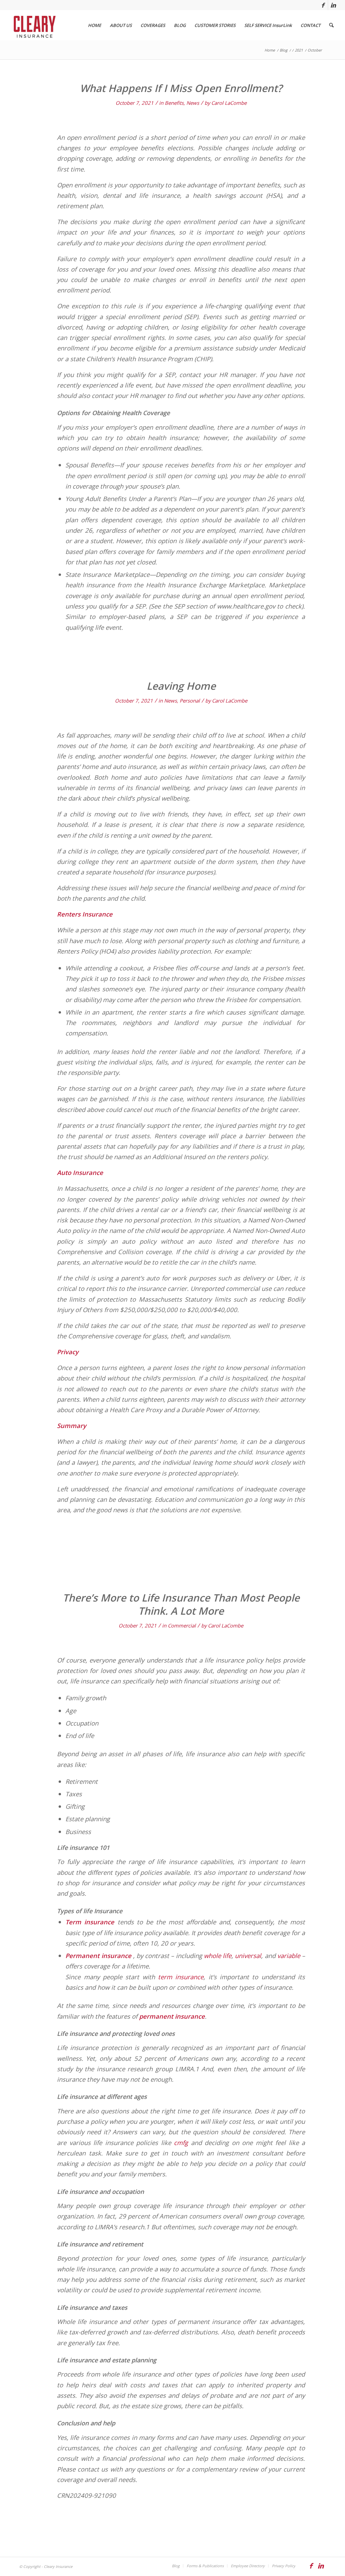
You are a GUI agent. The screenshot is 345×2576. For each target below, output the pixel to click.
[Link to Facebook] (323, 5)
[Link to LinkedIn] (333, 5)
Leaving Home (181, 686)
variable (289, 1956)
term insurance (181, 1977)
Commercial (182, 1625)
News (193, 103)
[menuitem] (95, 25)
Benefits (174, 103)
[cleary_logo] (33, 25)
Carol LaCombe (229, 103)
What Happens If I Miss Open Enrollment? (181, 88)
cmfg (181, 2143)
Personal (190, 701)
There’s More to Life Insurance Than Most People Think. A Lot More (181, 1604)
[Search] (331, 25)
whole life (218, 1956)
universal (248, 1956)
